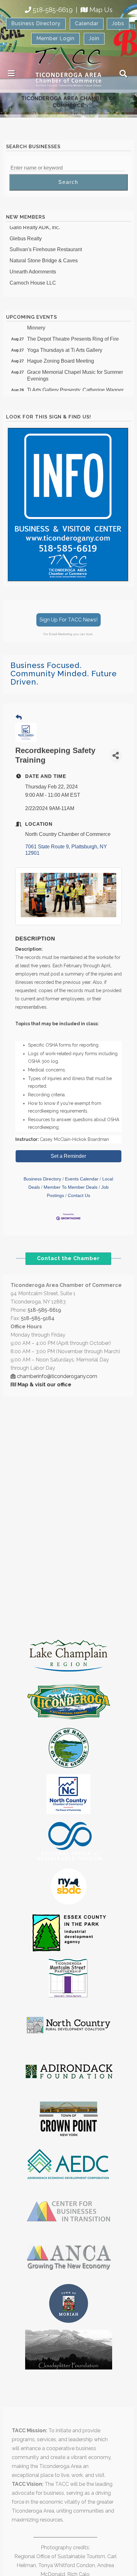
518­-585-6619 (44, 1310)
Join (94, 38)
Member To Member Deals (71, 1187)
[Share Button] (116, 755)
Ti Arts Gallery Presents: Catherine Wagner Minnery (75, 388)
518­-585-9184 (38, 1318)
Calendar (87, 23)
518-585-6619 (53, 10)
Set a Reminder (68, 1156)
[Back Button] (19, 718)
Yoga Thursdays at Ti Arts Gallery (65, 345)
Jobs (118, 23)
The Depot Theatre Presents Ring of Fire (73, 334)
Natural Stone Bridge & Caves (44, 255)
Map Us (101, 10)
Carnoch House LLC (33, 278)
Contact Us (79, 1196)
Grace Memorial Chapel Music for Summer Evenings (75, 370)
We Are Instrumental (32, 289)
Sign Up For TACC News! (68, 620)
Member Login (55, 38)
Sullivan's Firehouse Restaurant (46, 244)
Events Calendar (82, 1179)
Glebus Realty (26, 233)
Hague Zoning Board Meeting (61, 356)
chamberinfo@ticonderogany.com (57, 1376)
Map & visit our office (44, 1385)
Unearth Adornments (33, 267)
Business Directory (36, 23)
